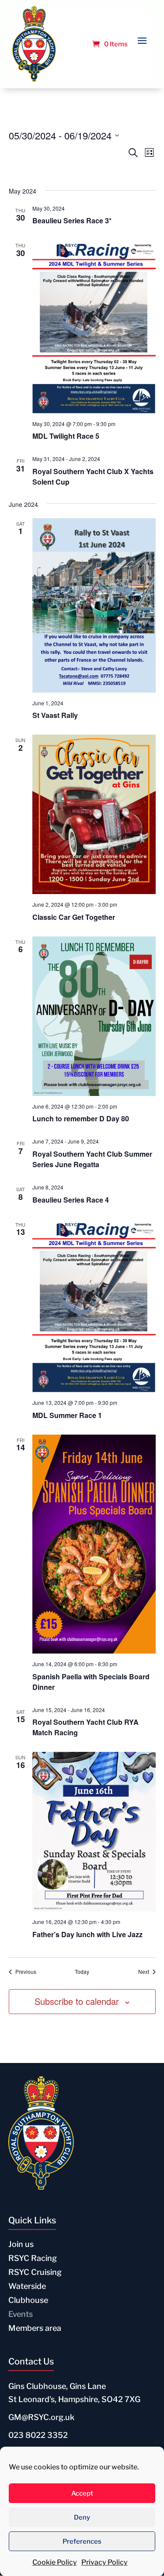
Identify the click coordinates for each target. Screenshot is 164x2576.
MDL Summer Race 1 (67, 1415)
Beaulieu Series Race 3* (72, 220)
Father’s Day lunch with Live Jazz (87, 1934)
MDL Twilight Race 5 (66, 436)
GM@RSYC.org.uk (41, 2417)
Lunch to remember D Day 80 (81, 1118)
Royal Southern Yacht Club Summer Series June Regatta (92, 1159)
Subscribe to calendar (77, 2001)
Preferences (82, 2541)
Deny (82, 2517)
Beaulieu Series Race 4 (71, 1200)
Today (82, 1972)
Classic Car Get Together (74, 917)
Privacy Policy (105, 2562)
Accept (82, 2493)
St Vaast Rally (55, 715)
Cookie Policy (55, 2562)
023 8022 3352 (38, 2435)
